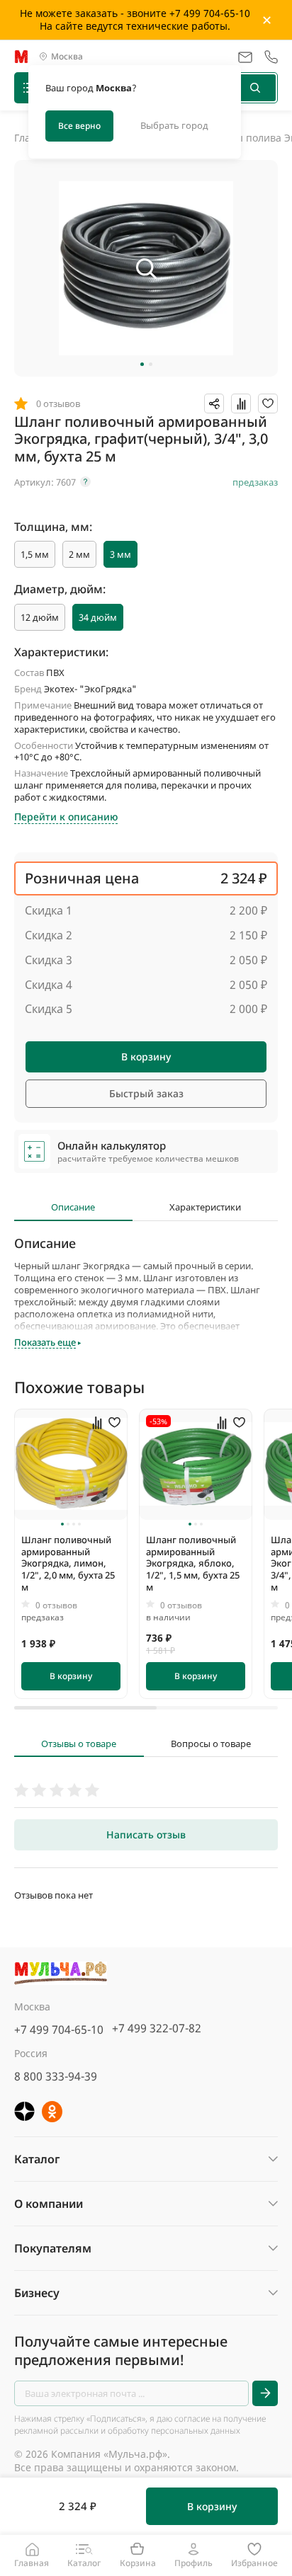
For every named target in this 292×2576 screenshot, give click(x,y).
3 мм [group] (120, 554)
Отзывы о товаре (79, 1744)
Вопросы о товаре (211, 1744)
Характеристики (205, 1207)
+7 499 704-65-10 (59, 2030)
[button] (142, 364)
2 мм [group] (79, 554)
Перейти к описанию (66, 817)
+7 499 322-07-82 (157, 2028)
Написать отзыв (146, 1834)
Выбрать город (174, 125)
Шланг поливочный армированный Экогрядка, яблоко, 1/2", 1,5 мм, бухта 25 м (193, 1564)
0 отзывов (56, 1605)
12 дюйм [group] (40, 617)
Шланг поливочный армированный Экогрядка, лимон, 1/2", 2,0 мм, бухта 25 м (68, 1564)
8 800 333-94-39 (56, 2076)
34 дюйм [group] (98, 617)
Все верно (79, 126)
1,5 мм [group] (35, 554)
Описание (73, 1207)
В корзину (146, 1057)
